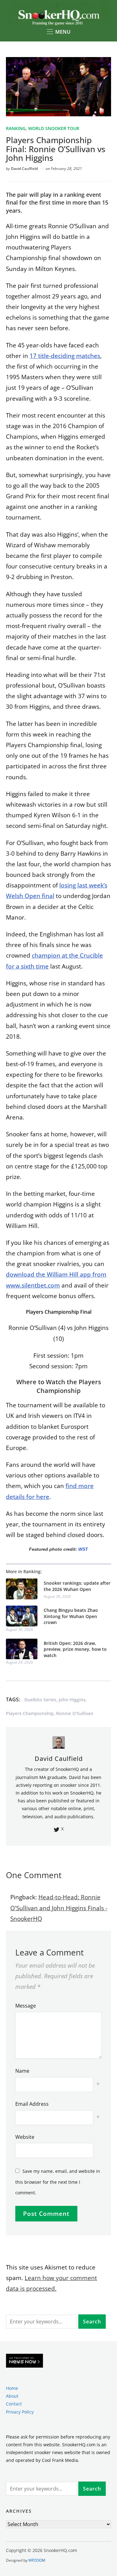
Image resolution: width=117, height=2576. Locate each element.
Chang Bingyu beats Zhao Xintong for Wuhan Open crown (71, 1616)
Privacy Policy (20, 2412)
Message (26, 2006)
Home (12, 2388)
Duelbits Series (40, 1700)
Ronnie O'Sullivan (75, 1713)
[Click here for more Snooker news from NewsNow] (24, 2361)
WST (83, 1549)
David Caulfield (24, 169)
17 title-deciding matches (65, 356)
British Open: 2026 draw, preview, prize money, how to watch (75, 1649)
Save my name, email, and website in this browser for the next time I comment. (58, 2182)
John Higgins (72, 1700)
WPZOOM (37, 2560)
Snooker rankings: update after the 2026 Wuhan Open (77, 1586)
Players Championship (30, 1713)
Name (22, 2071)
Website (25, 2137)
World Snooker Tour (54, 128)
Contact (14, 2404)
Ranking (16, 128)
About (12, 2396)
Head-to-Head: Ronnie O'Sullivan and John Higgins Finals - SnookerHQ (59, 1908)
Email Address (32, 2104)
